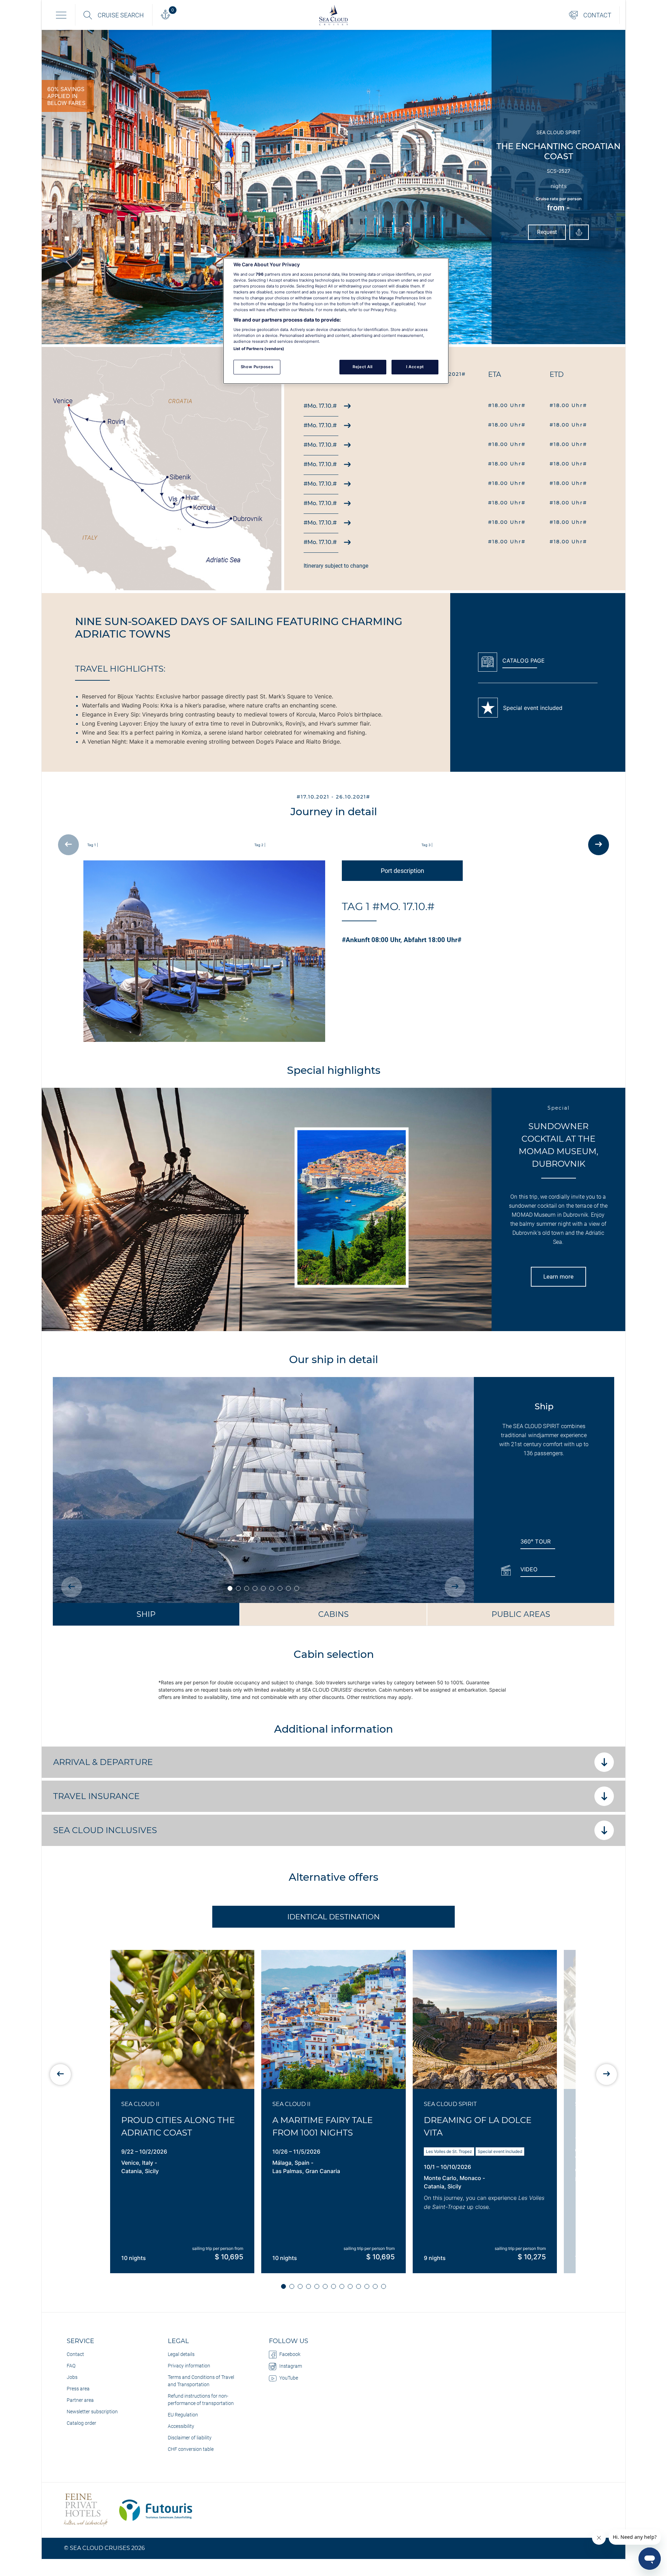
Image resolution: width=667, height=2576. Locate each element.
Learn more (558, 1277)
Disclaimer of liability (190, 2438)
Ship (146, 1614)
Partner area (80, 2400)
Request (547, 232)
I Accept (415, 367)
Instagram (291, 2366)
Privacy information (189, 2366)
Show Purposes (257, 367)
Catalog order (81, 2423)
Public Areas (521, 1614)
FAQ (71, 2366)
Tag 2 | (260, 845)
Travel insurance (97, 1796)
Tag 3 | (427, 845)
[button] (283, 2286)
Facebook (290, 2354)
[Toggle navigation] (61, 15)
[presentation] (68, 845)
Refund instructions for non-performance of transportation (201, 2400)
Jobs (72, 2377)
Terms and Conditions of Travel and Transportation (201, 2381)
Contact (75, 2354)
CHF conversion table (191, 2449)
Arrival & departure (103, 1762)
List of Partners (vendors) (259, 349)
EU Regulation (183, 2415)
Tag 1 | (93, 845)
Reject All (363, 367)
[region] (336, 321)
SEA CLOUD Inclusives (105, 1830)
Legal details (181, 2354)
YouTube (289, 2378)
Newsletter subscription (92, 2412)
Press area (78, 2389)
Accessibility (181, 2426)
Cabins (333, 1614)
